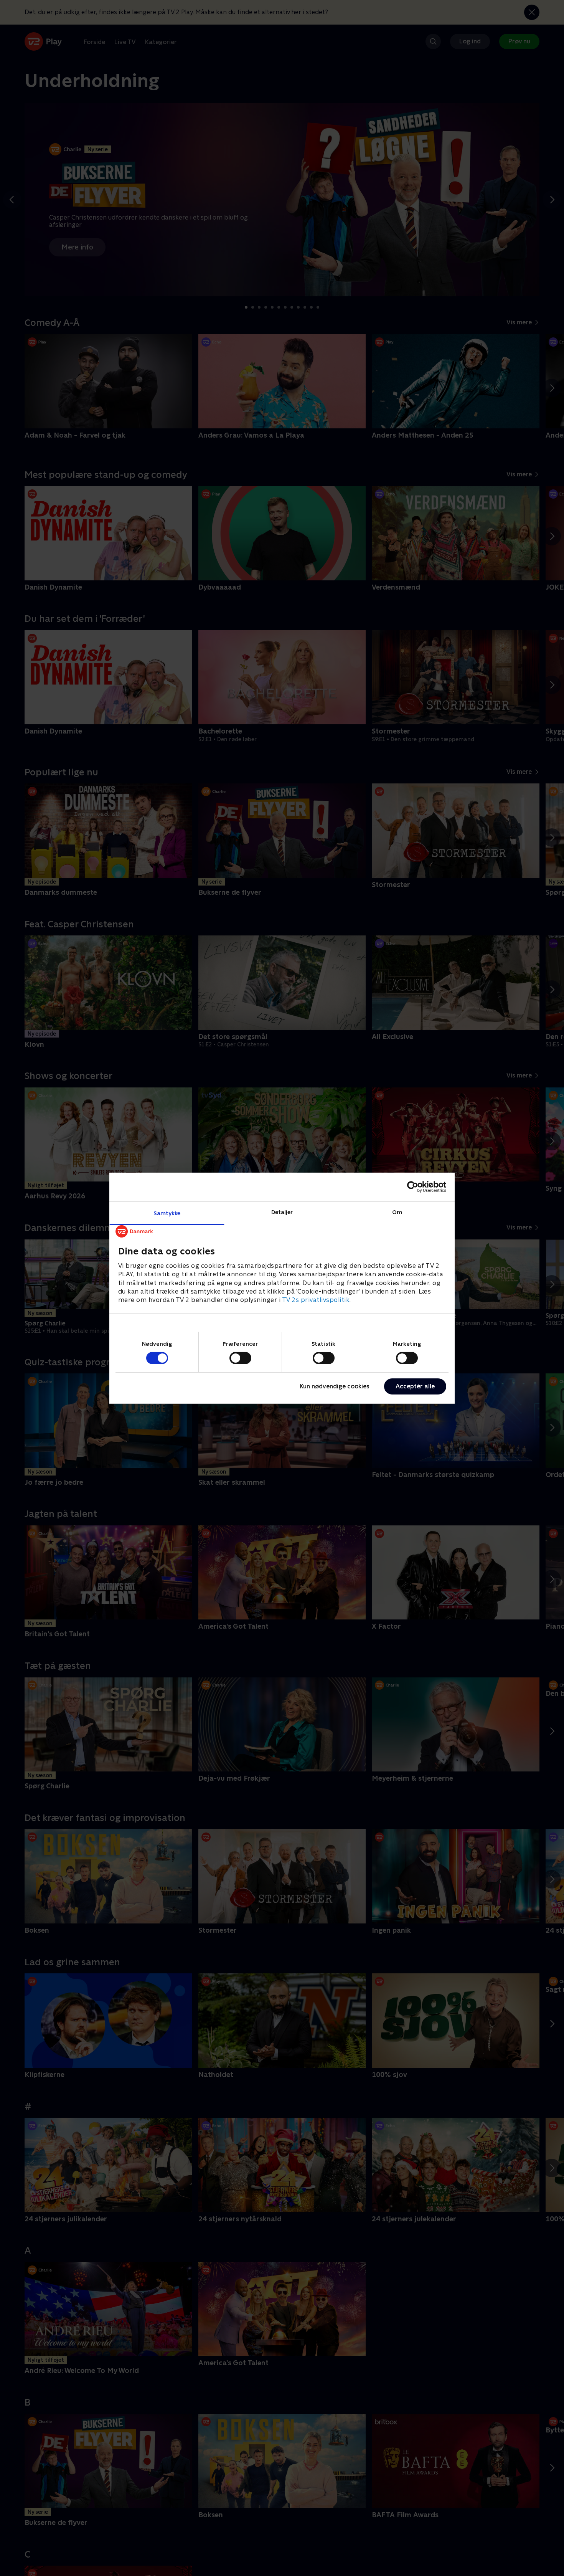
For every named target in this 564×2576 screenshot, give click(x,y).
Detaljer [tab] (282, 1212)
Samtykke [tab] (167, 1213)
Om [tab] (397, 1212)
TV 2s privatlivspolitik (316, 1300)
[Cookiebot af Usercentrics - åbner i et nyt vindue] (413, 1187)
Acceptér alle (415, 1386)
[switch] (240, 1358)
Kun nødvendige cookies (335, 1386)
